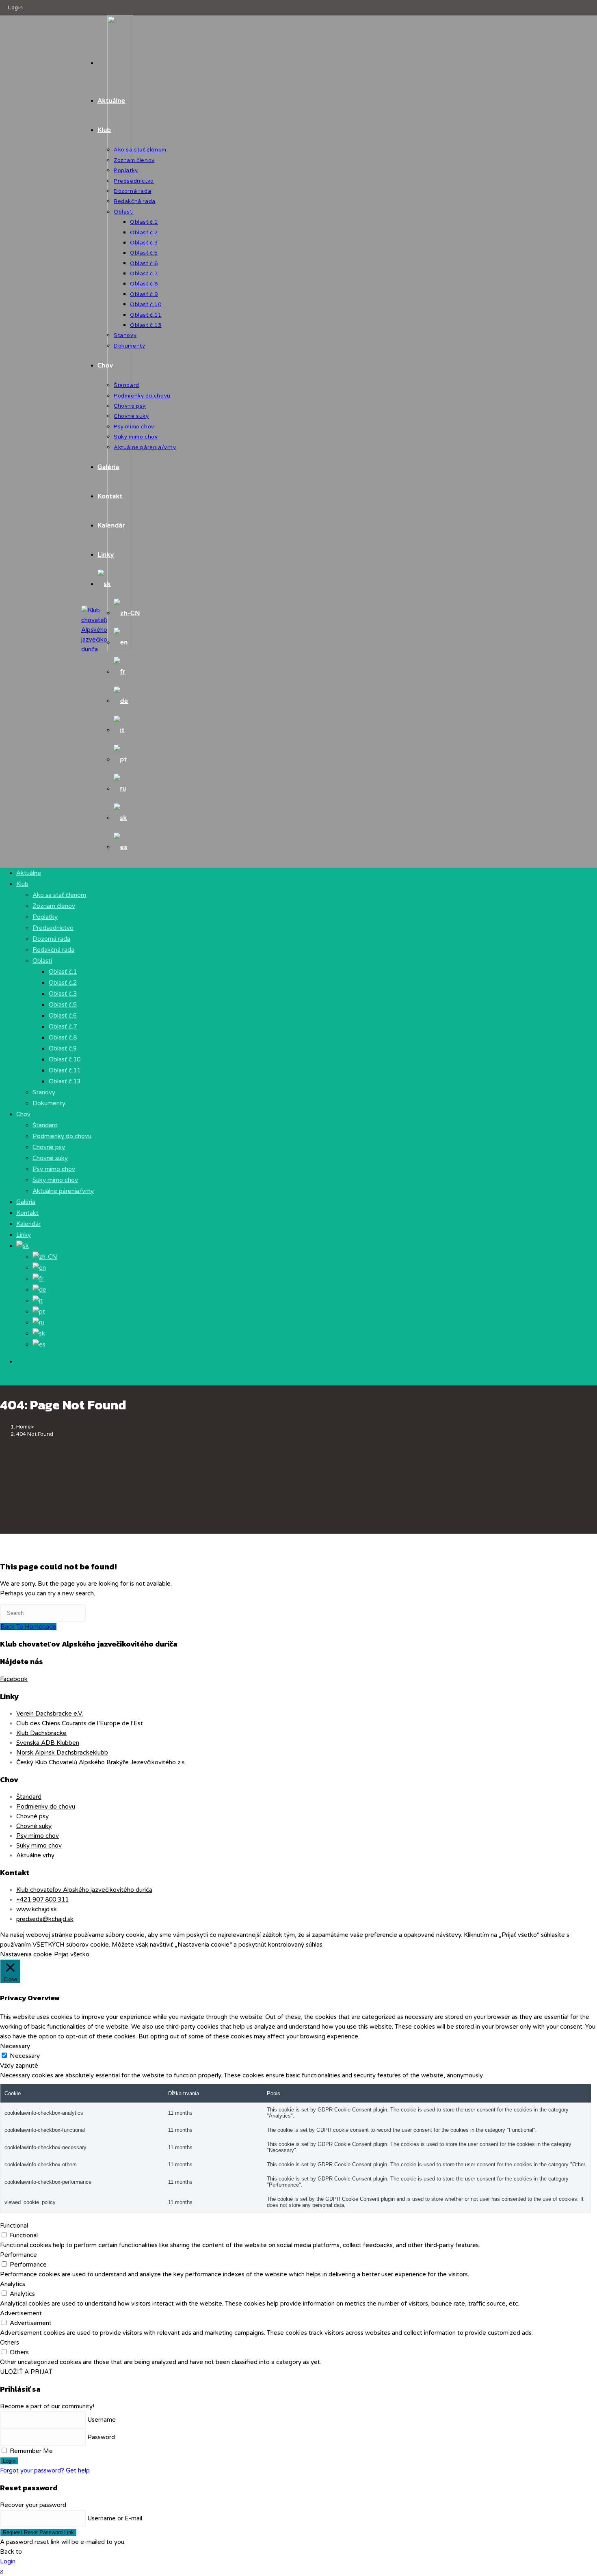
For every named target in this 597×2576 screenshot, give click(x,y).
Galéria (26, 1202)
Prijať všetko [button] (72, 1954)
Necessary (25, 2056)
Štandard (45, 1125)
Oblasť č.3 (63, 994)
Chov (23, 1114)
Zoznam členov (54, 906)
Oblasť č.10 (65, 1059)
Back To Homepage (28, 1627)
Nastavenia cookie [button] (26, 1954)
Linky (24, 1235)
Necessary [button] (15, 2046)
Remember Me (30, 2451)
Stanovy (44, 1092)
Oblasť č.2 (63, 983)
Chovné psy (49, 1147)
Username (102, 2420)
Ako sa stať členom (59, 895)
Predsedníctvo (53, 928)
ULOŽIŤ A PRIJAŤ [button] (26, 2372)
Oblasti (42, 961)
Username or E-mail (115, 2518)
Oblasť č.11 (65, 1070)
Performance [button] (18, 2255)
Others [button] (10, 2343)
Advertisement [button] (21, 2313)
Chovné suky (50, 1158)
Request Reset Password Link (38, 2532)
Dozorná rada (51, 939)
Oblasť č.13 (65, 1081)
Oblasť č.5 (63, 1005)
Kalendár (28, 1224)
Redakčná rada (53, 950)
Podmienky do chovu (62, 1136)
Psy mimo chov (54, 1169)
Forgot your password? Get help (45, 2470)
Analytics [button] (13, 2284)
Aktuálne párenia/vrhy (63, 1191)
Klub (22, 884)
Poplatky (45, 917)
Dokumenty (49, 1103)
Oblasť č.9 (63, 1048)
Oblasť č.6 (63, 1016)
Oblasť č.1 (63, 972)
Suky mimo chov (55, 1180)
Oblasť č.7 (63, 1027)
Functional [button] (14, 2226)
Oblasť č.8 (63, 1037)
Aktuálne (29, 873)
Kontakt (27, 1213)
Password (101, 2437)
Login (16, 8)
